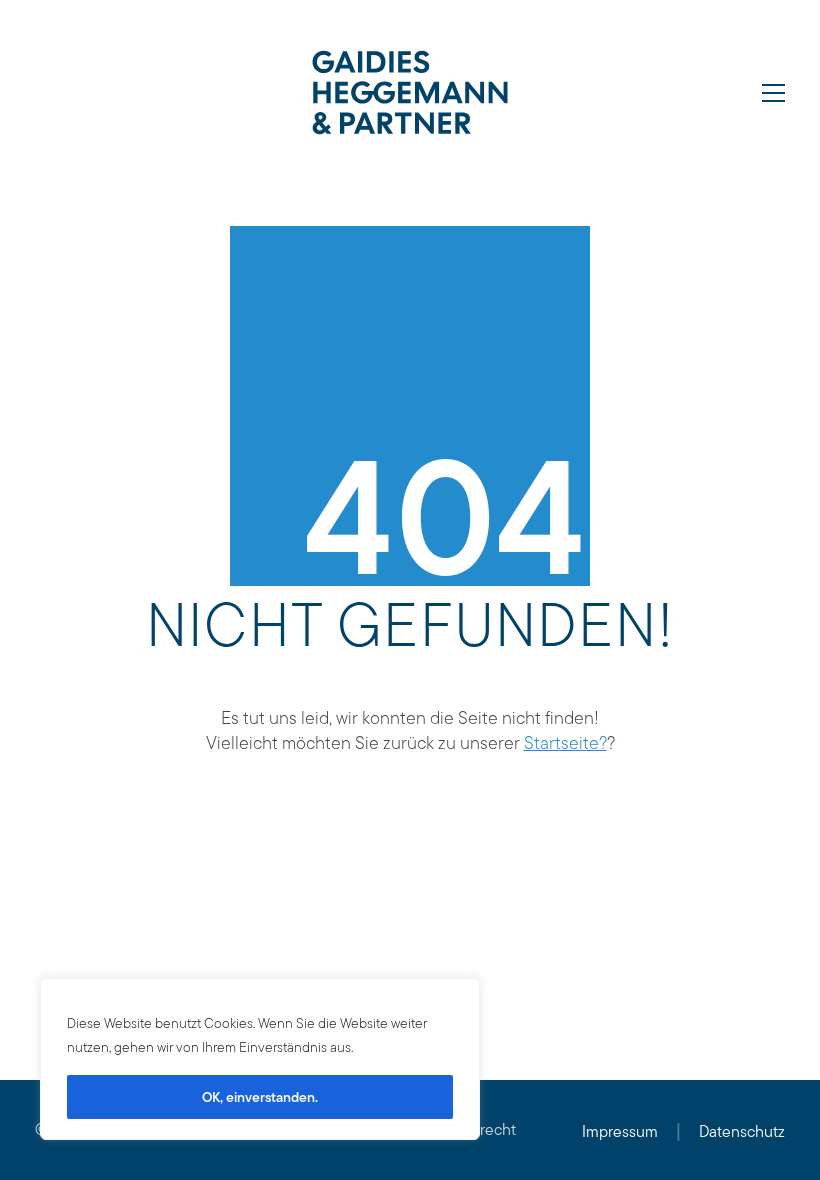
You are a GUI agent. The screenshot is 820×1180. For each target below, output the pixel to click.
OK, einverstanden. (260, 1097)
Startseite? (565, 742)
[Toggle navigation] (773, 93)
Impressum (620, 1131)
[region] (260, 1059)
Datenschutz (742, 1131)
